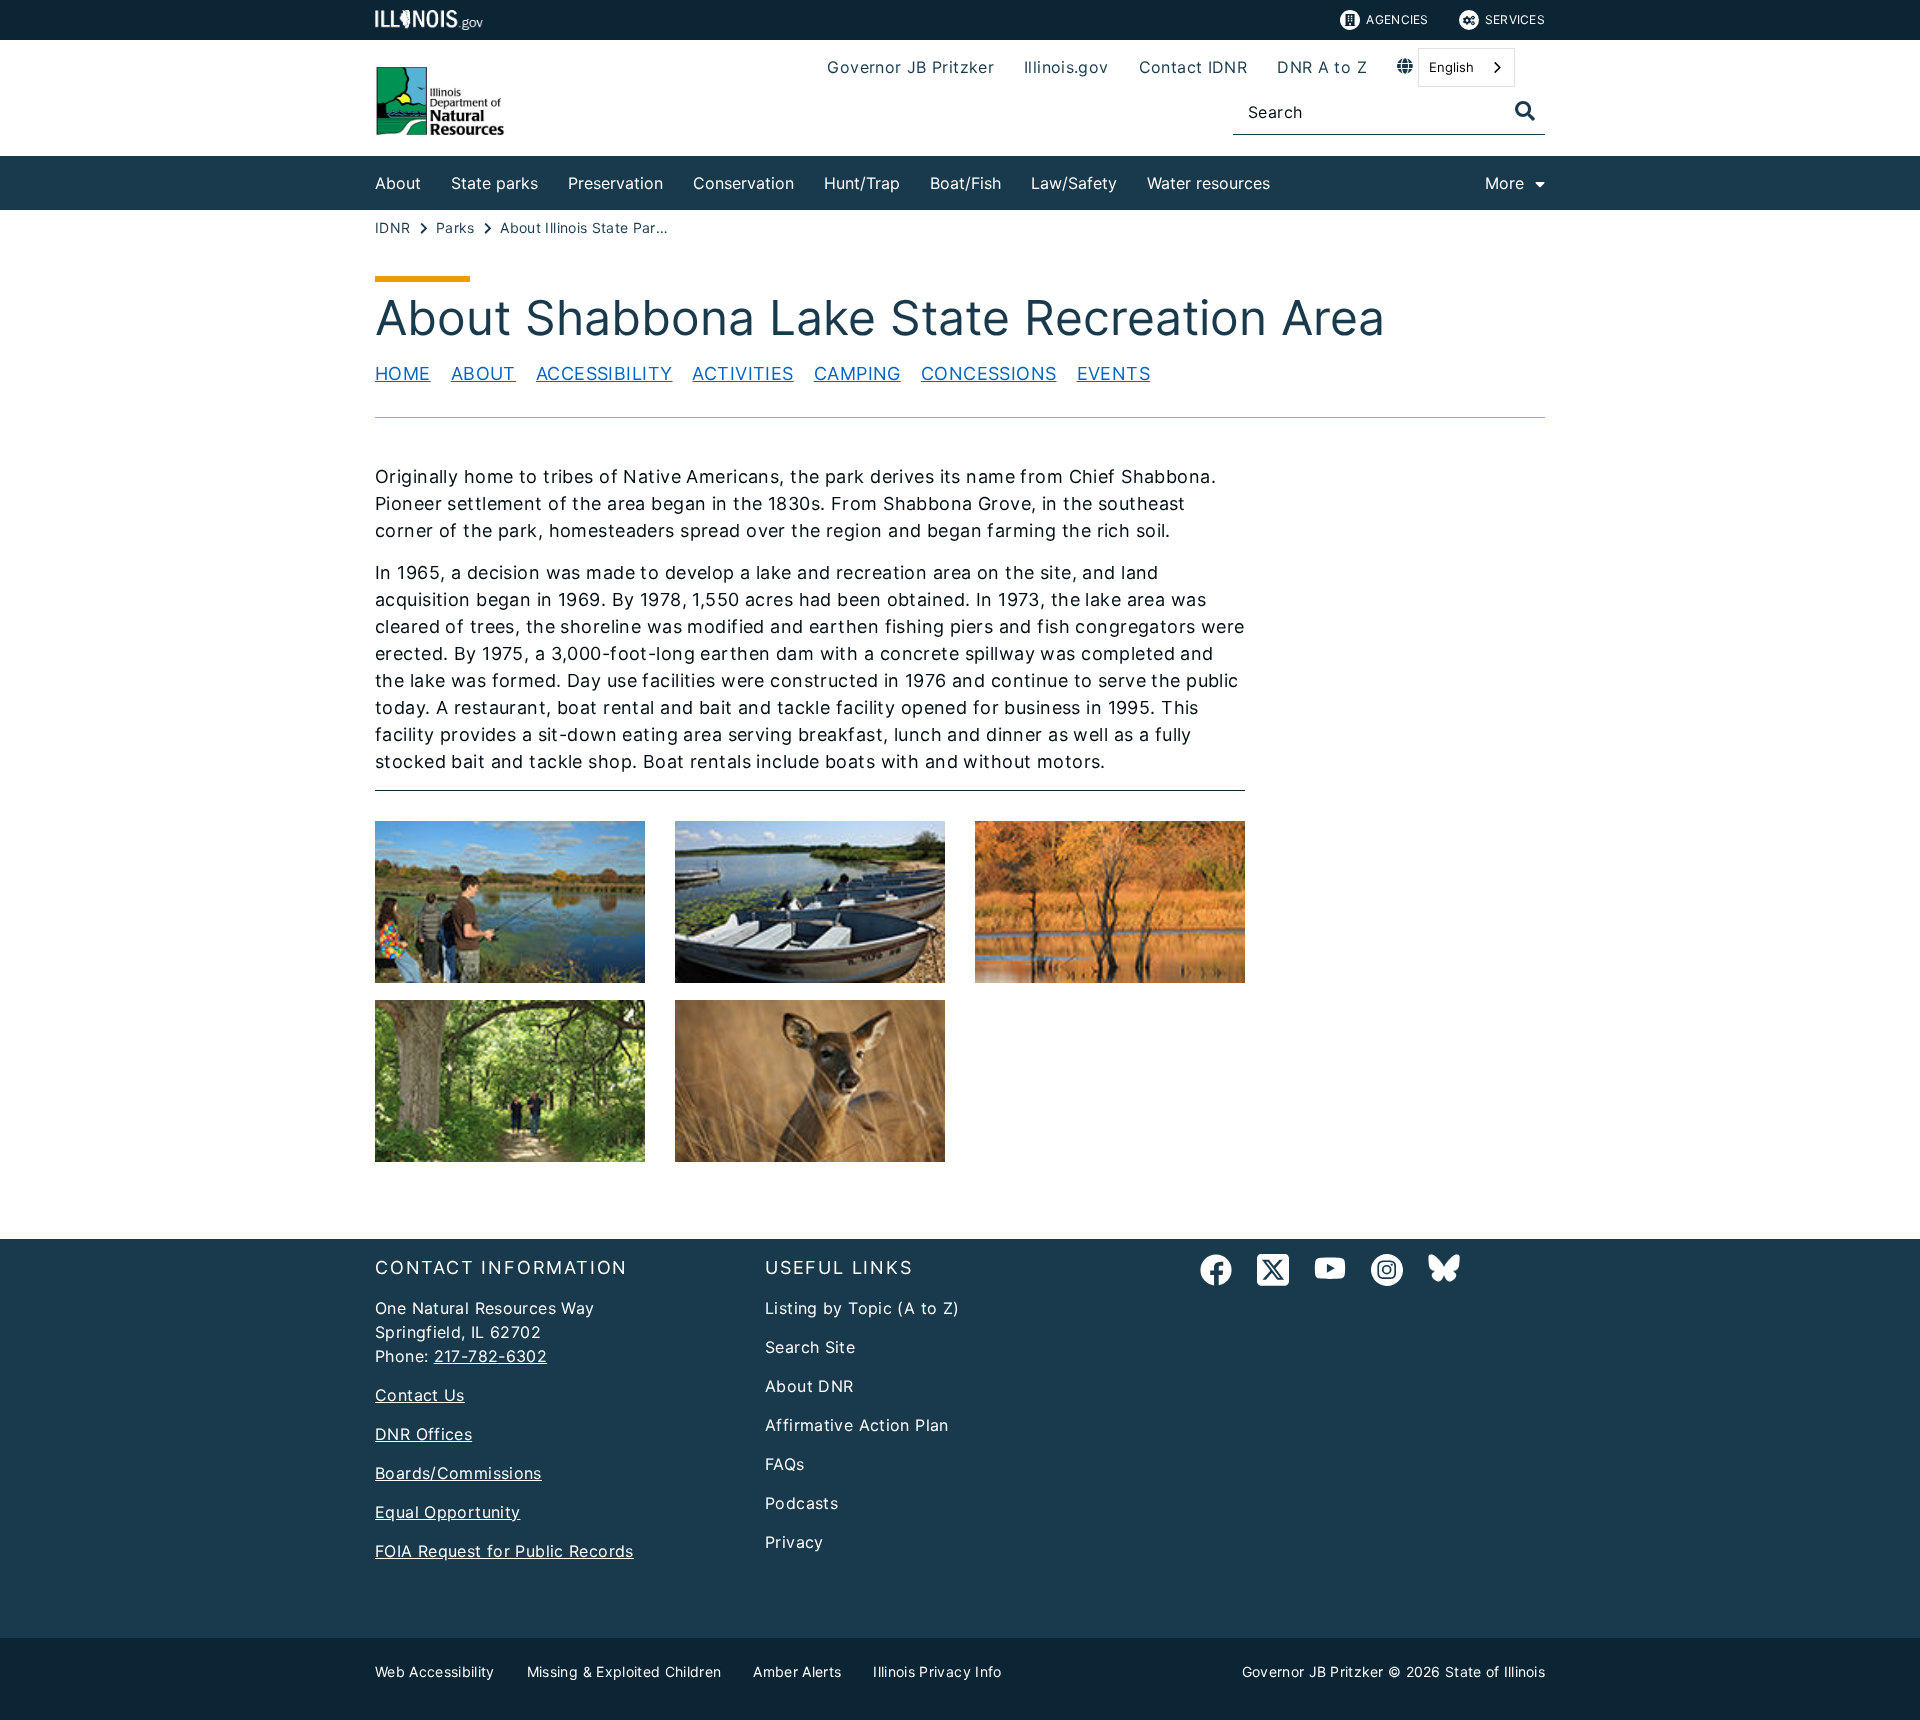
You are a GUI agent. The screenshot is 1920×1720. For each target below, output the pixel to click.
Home (403, 373)
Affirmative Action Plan (857, 1425)
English (1451, 67)
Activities (742, 373)
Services (1515, 19)
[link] (1216, 1273)
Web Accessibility (435, 1671)
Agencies (1397, 19)
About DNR (809, 1386)
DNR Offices (423, 1434)
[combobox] (1466, 67)
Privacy (794, 1542)
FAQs (785, 1464)
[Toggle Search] (1525, 111)
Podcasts (801, 1503)
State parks (494, 183)
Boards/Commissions (458, 1473)
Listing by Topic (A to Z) (862, 1308)
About (398, 183)
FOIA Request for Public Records (504, 1551)
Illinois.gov (1066, 67)
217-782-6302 (491, 1356)
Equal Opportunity (447, 1512)
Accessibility (604, 373)
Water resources (1208, 183)
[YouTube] (1330, 1273)
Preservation (615, 183)
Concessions (989, 373)
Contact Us (420, 1395)
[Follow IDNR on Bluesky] (1444, 1273)
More (1504, 183)
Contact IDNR (1193, 67)
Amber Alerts (797, 1671)
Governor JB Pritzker (910, 67)
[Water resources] (1285, 179)
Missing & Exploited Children (624, 1671)
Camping (857, 373)
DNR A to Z (1322, 67)
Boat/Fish (965, 183)
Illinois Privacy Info (937, 1671)
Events (1114, 373)
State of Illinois (1495, 1671)
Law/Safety (1074, 183)
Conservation (743, 183)
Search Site (810, 1347)
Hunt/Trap (862, 183)
